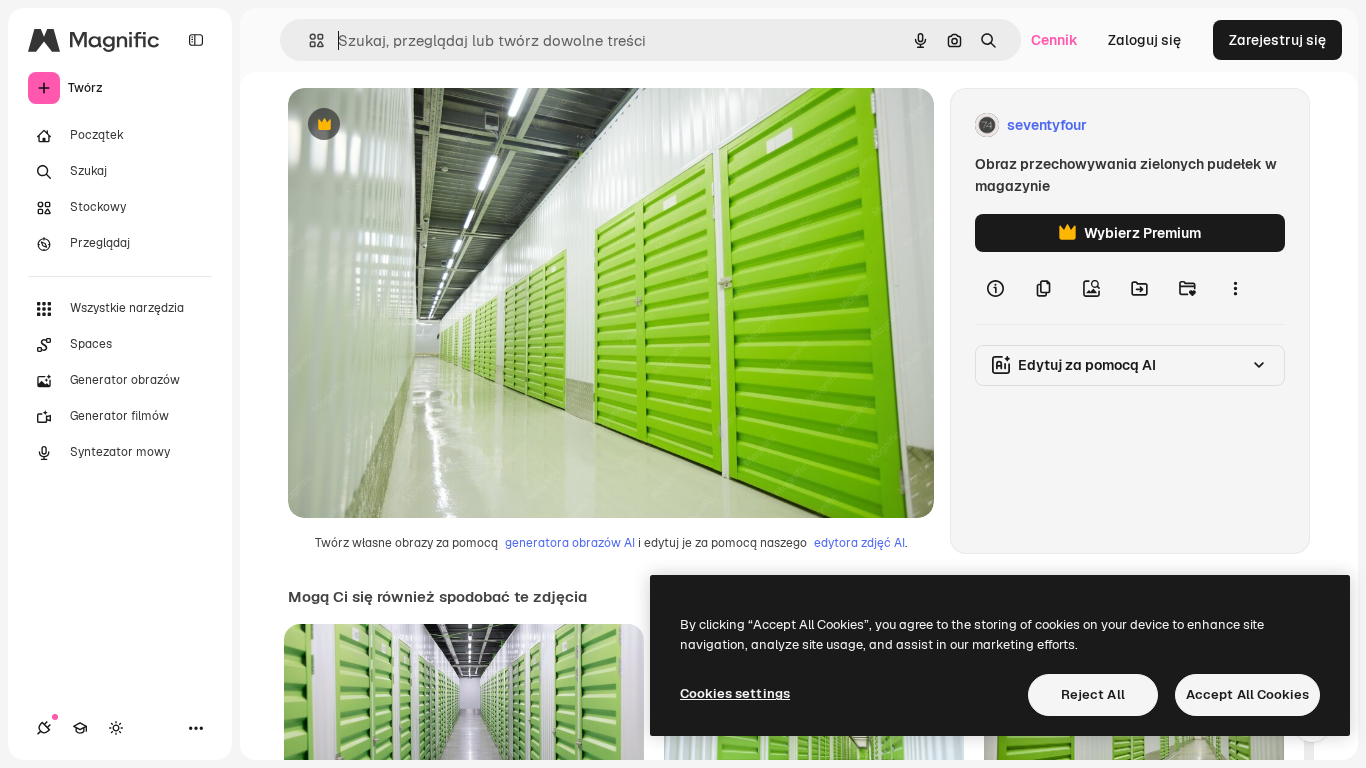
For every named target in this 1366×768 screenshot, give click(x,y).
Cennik (1054, 40)
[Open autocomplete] (308, 40)
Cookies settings (735, 693)
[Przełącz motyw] (116, 728)
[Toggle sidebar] (196, 40)
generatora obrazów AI (570, 543)
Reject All (1093, 694)
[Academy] (80, 728)
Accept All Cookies (1247, 694)
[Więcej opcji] (1235, 288)
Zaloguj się (1144, 40)
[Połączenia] (44, 728)
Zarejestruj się (1277, 40)
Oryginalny (426, 125)
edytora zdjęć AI (859, 543)
